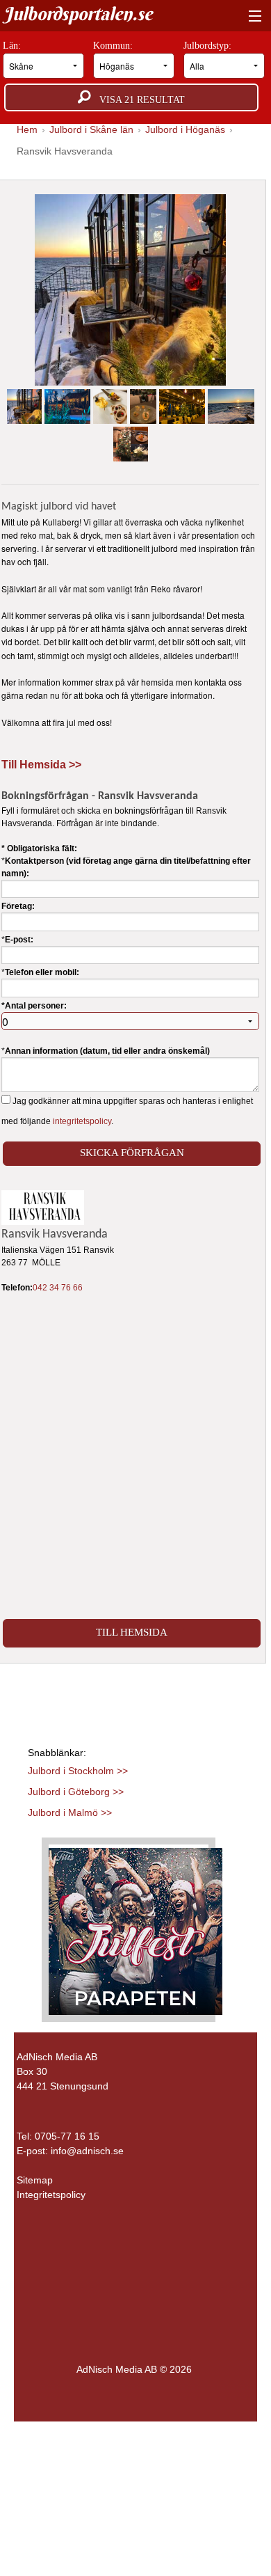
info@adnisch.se (87, 2151)
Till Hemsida (132, 1632)
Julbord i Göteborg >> (76, 1792)
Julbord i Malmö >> (70, 1812)
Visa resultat (138, 100)
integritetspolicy (82, 1121)
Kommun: (114, 46)
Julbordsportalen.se (78, 14)
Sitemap (35, 2180)
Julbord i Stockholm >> (78, 1771)
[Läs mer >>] (135, 1929)
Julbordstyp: (209, 46)
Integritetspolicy (51, 2195)
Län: (13, 46)
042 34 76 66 (58, 1288)
